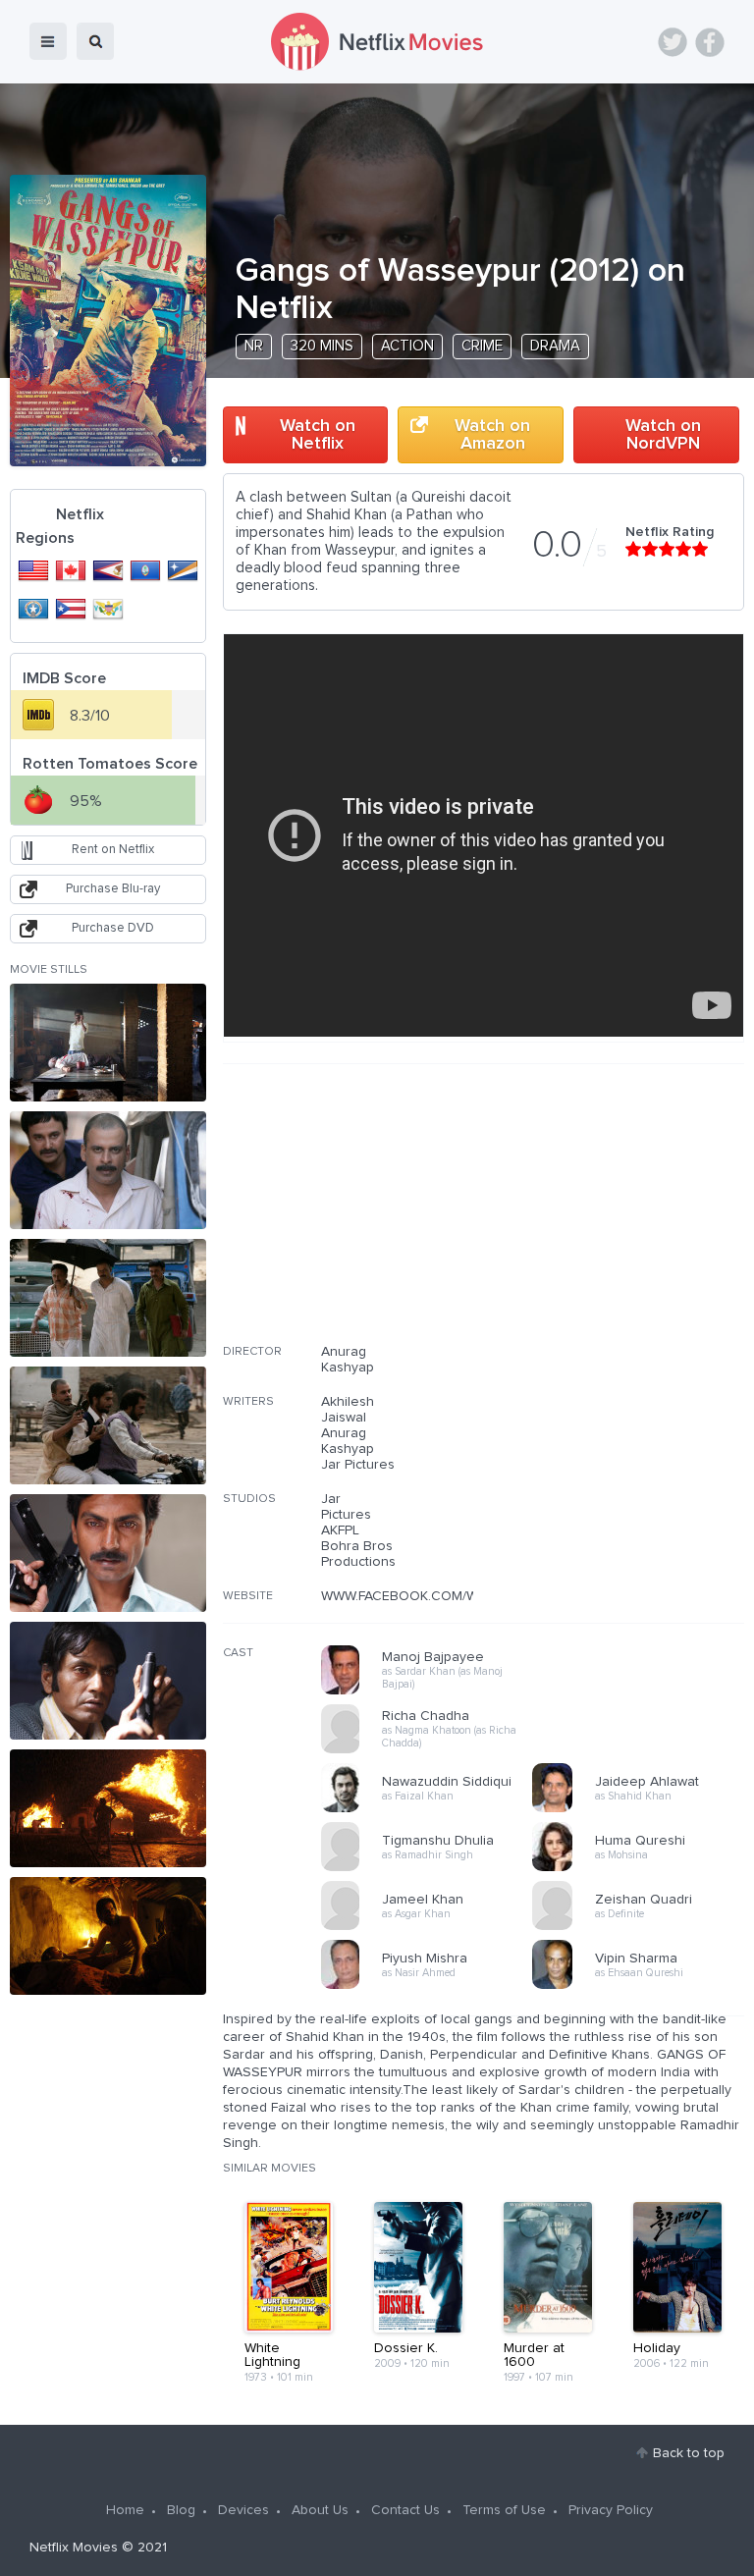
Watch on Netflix (318, 435)
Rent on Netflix (113, 850)
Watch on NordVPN (663, 435)
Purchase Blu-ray (113, 889)
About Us (320, 2510)
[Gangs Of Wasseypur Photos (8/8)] (108, 1936)
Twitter (673, 42)
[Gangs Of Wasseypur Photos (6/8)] (108, 1681)
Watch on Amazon (492, 435)
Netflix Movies (74, 2548)
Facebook (710, 42)
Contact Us (405, 2510)
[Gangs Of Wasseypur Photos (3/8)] (108, 1298)
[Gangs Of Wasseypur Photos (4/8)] (108, 1425)
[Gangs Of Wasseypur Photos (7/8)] (108, 1808)
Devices (243, 2510)
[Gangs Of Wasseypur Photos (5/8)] (108, 1553)
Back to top (689, 2453)
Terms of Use (504, 2510)
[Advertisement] (597, 1216)
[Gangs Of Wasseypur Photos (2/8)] (108, 1170)
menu (48, 41)
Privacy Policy (611, 2510)
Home (125, 2510)
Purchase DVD (113, 928)
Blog (181, 2510)
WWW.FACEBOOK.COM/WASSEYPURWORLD (458, 1596)
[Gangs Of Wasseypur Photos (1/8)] (108, 1043)
